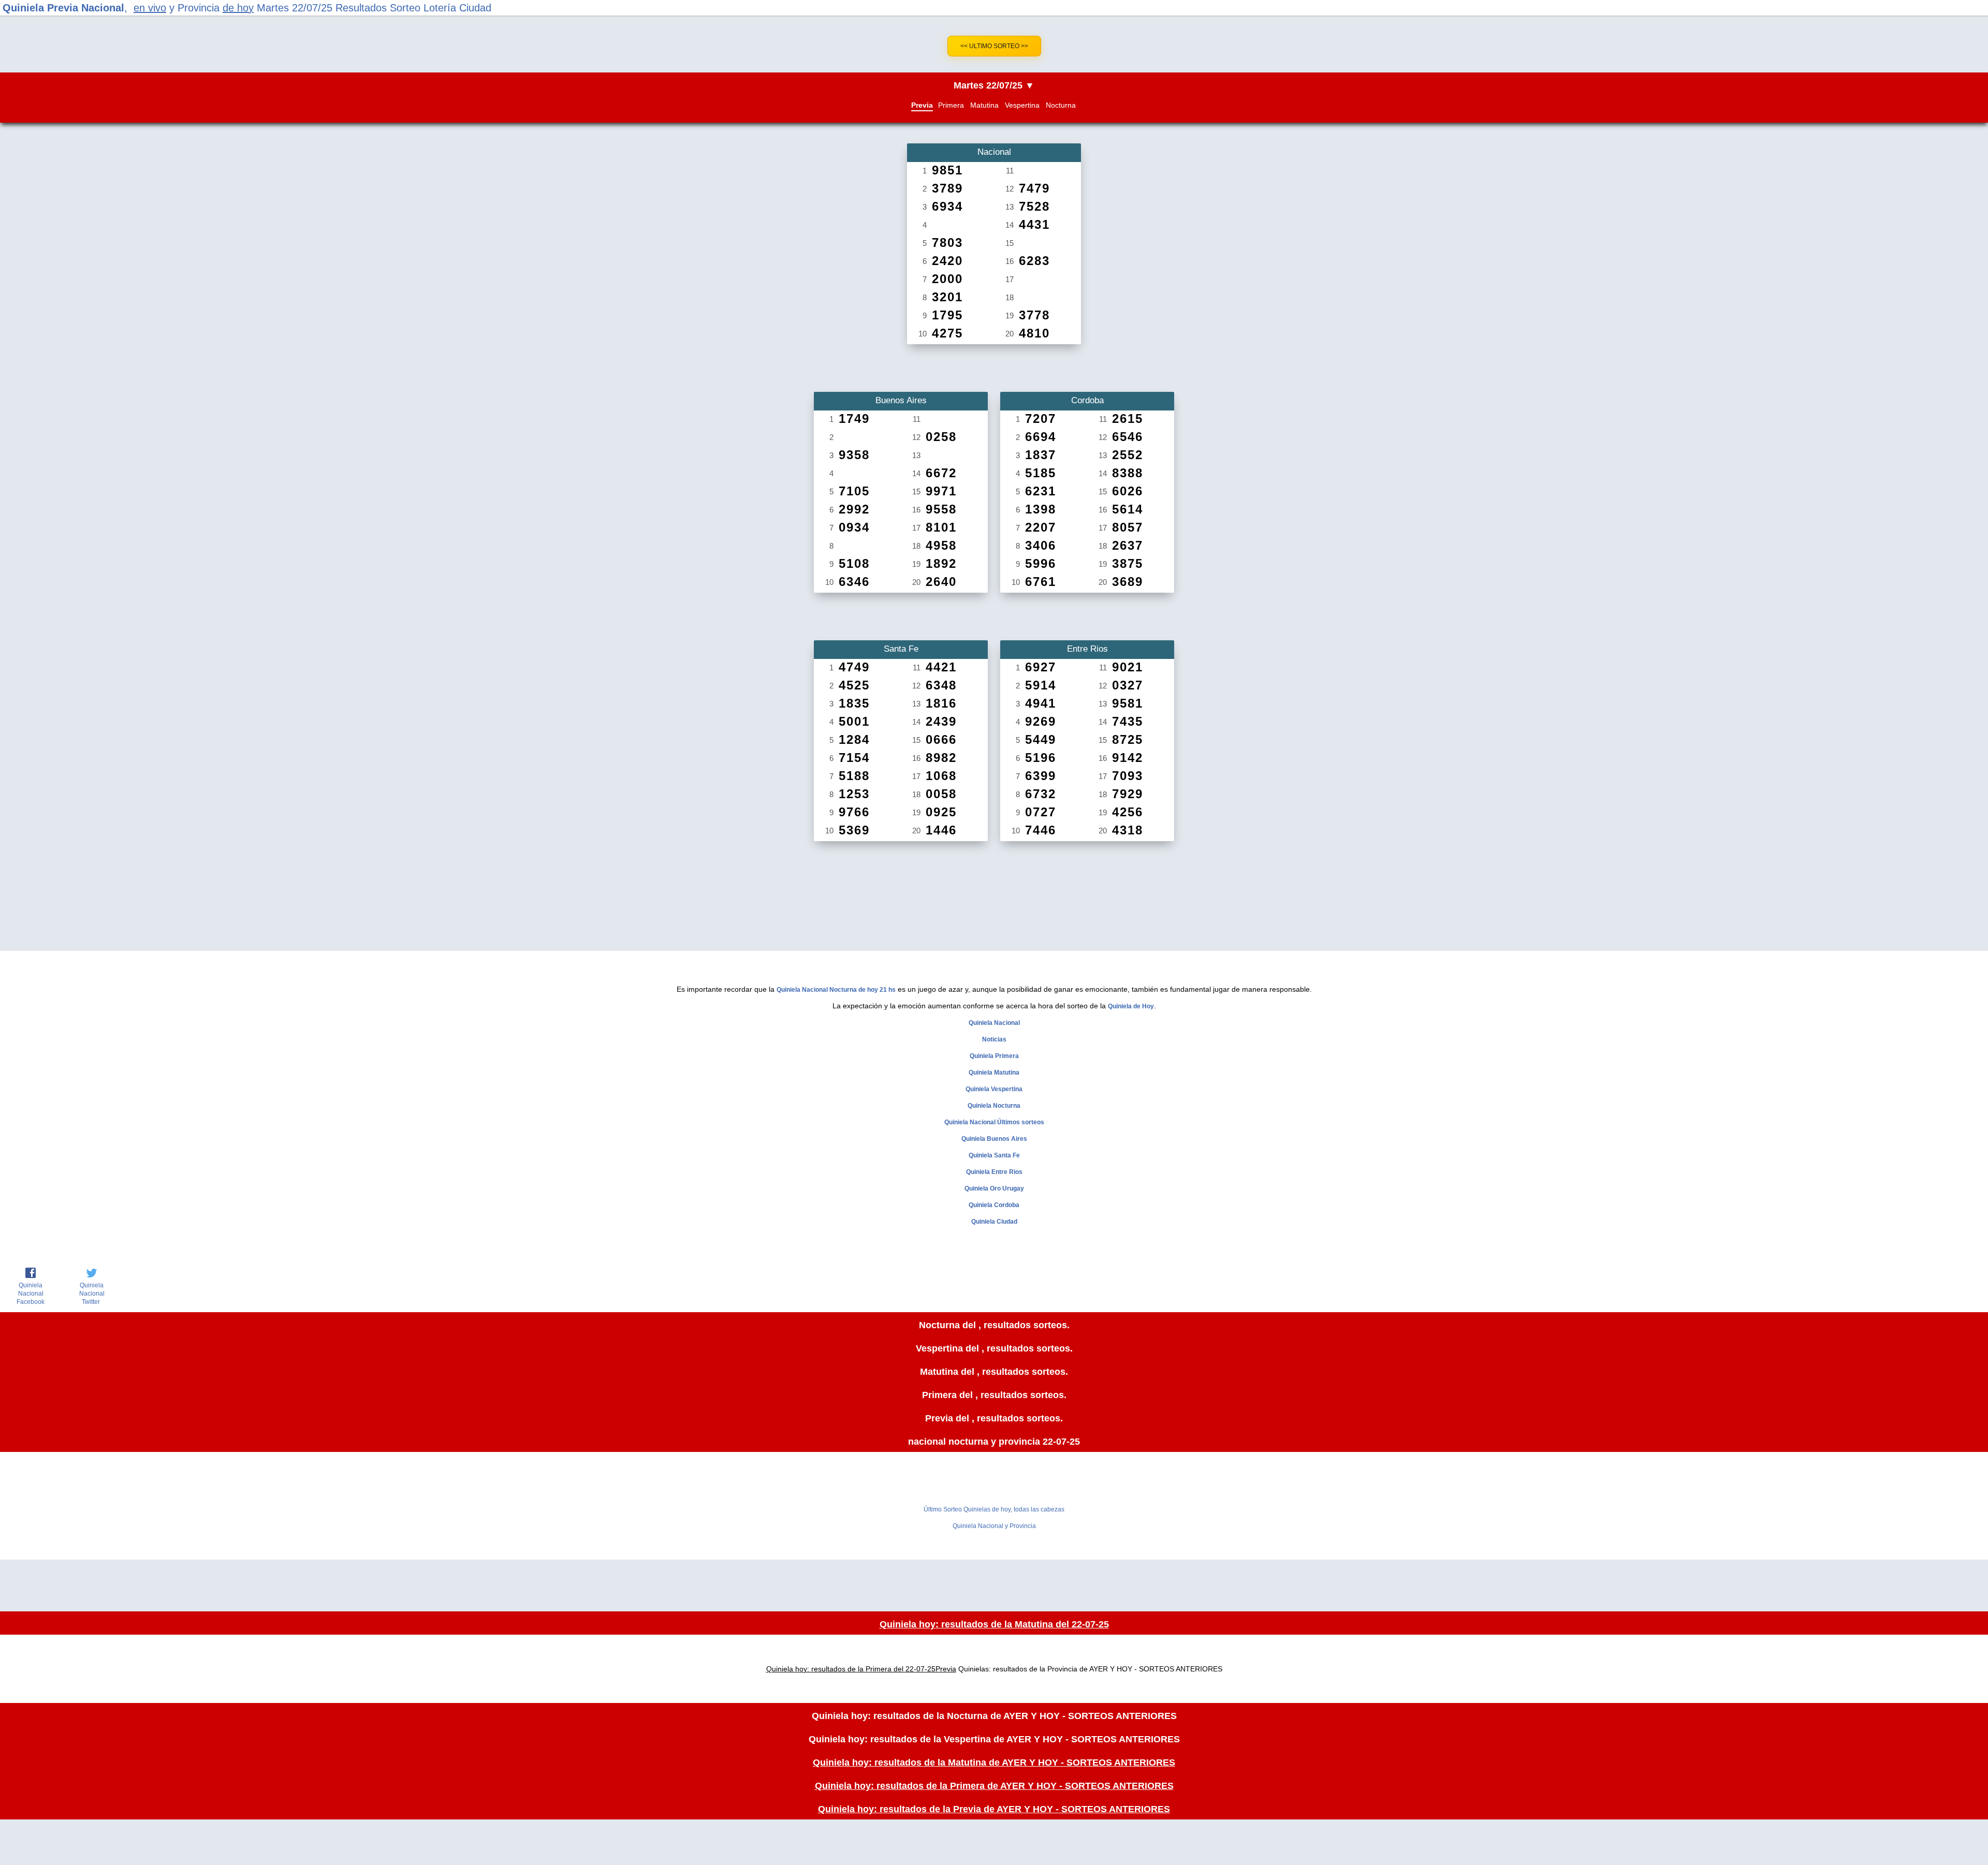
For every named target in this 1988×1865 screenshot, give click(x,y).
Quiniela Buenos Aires (994, 1139)
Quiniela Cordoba (994, 1205)
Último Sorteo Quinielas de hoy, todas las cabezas (994, 1509)
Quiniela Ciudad (994, 1222)
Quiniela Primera (994, 1056)
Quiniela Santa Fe (994, 1155)
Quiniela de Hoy (1131, 1006)
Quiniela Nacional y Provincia (994, 1526)
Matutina (984, 105)
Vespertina (1022, 105)
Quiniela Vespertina (994, 1089)
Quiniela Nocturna (994, 1106)
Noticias (994, 1039)
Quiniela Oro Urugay (994, 1188)
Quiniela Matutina (994, 1073)
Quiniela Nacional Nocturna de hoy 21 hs (836, 990)
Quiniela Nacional (994, 1023)
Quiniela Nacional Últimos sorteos (994, 1122)
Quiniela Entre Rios (994, 1172)
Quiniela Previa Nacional (63, 8)
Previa (922, 105)
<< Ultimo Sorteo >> (994, 46)
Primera (951, 105)
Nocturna (1061, 105)
